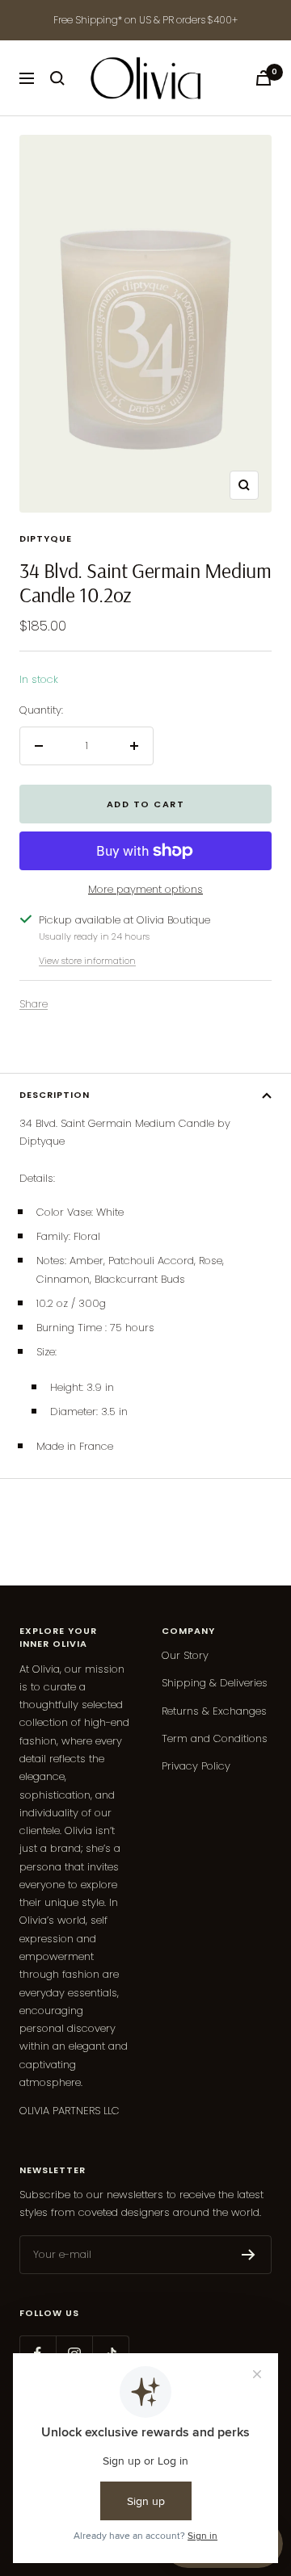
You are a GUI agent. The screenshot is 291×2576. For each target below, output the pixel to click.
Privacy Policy (196, 1766)
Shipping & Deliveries (215, 1683)
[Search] (57, 78)
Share (34, 1004)
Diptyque (46, 538)
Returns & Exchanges (214, 1711)
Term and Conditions (215, 1738)
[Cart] (264, 78)
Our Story (185, 1655)
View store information (87, 961)
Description (55, 1095)
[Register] (249, 2255)
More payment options (145, 889)
